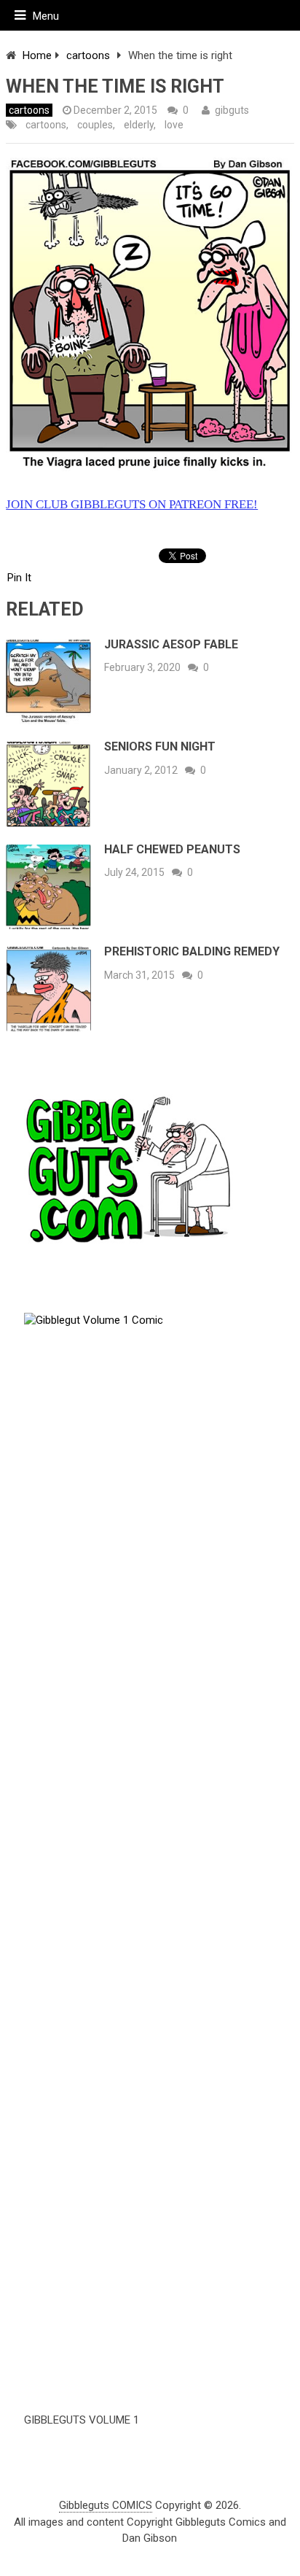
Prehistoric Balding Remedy (192, 951)
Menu (46, 16)
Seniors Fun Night (160, 746)
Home (37, 55)
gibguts (232, 110)
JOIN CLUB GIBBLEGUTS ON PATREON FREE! (132, 504)
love (174, 125)
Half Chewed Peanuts (172, 849)
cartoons (88, 55)
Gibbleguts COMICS (106, 2505)
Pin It (19, 578)
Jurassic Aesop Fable (171, 644)
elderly (139, 125)
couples (95, 125)
